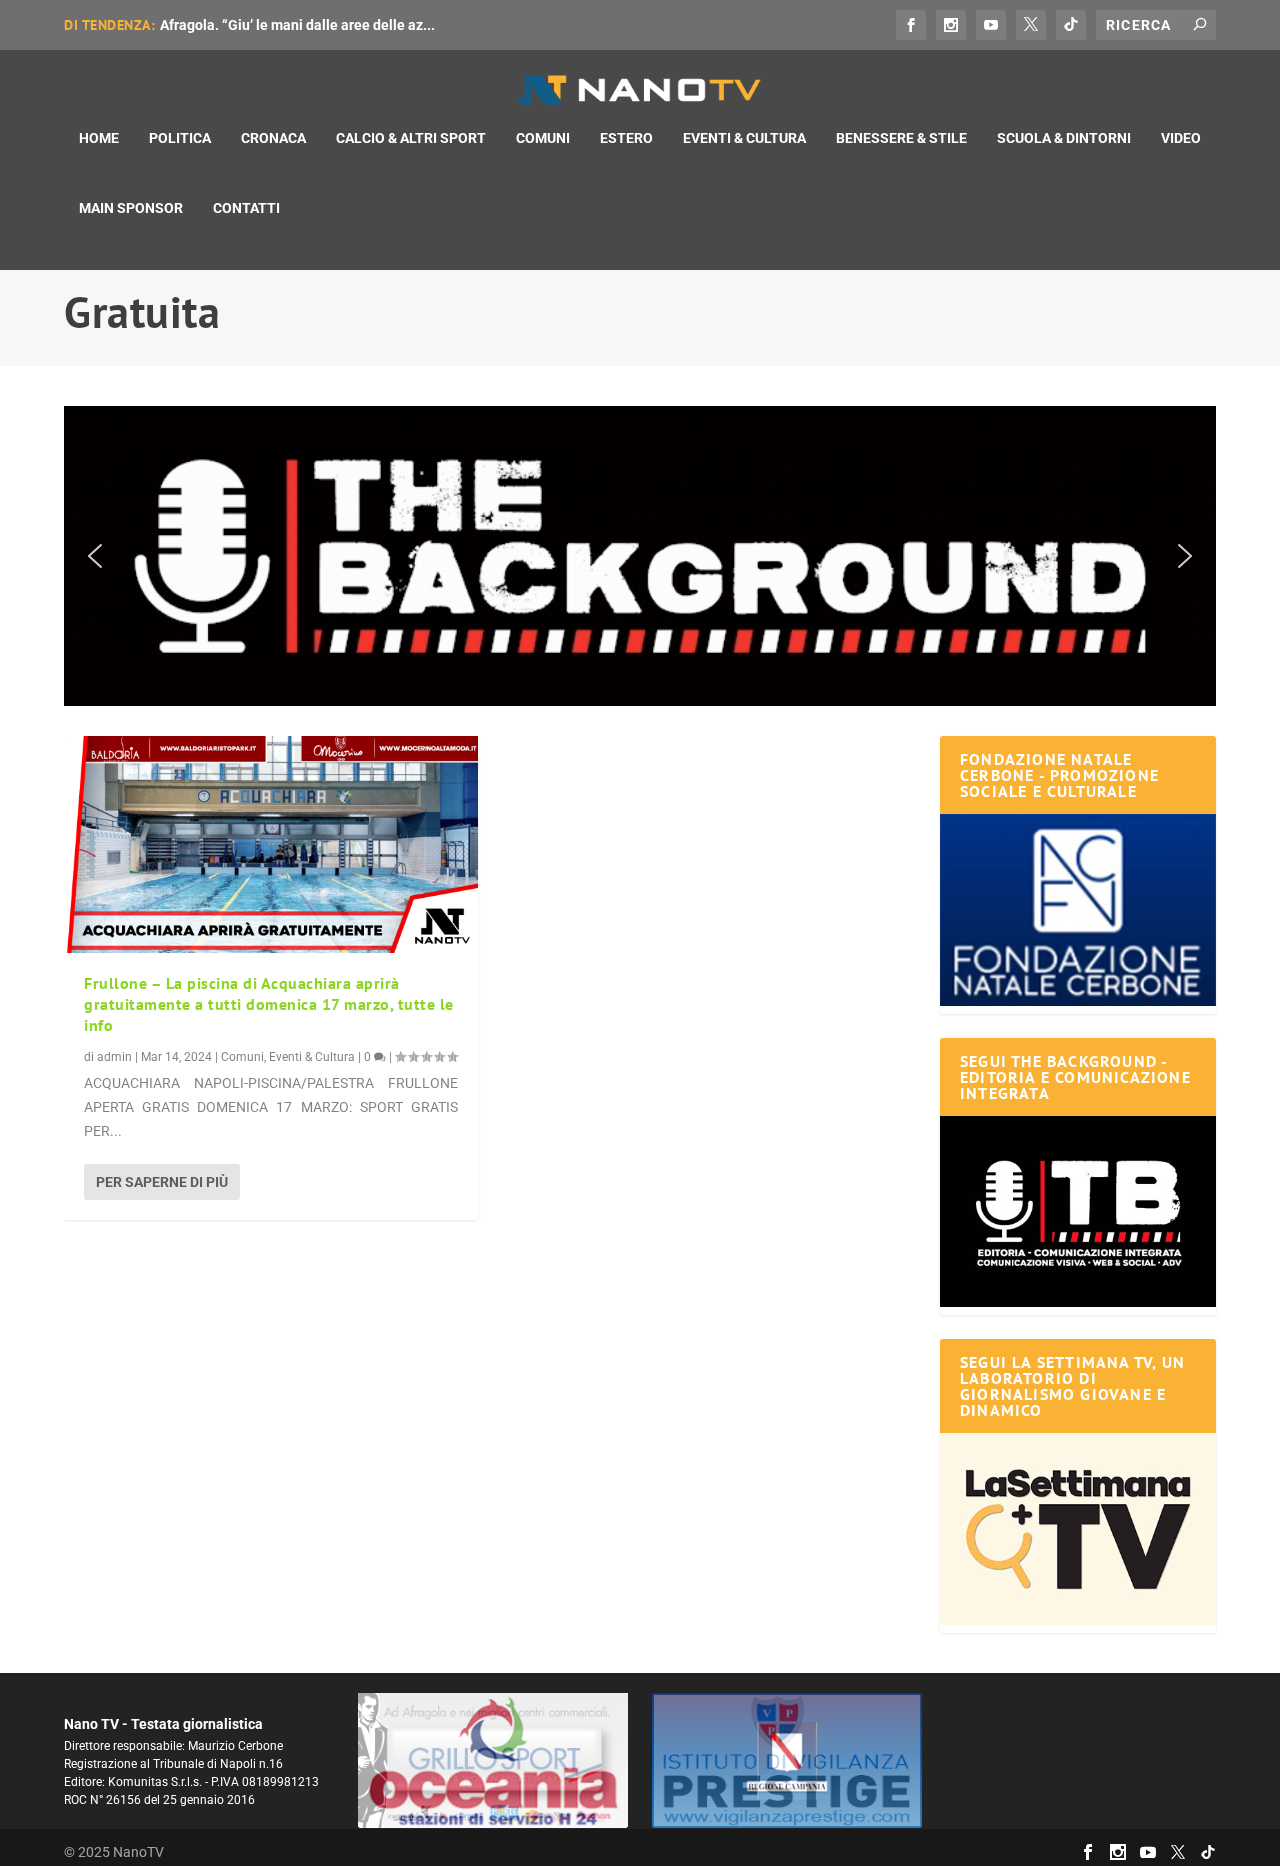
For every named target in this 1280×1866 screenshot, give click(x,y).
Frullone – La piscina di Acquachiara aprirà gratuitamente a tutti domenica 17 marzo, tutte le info (269, 1004)
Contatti (246, 208)
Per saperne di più (162, 1182)
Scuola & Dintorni (1064, 138)
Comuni (543, 138)
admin (114, 1057)
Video (1181, 138)
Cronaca (273, 138)
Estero (626, 138)
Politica (180, 138)
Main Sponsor (131, 208)
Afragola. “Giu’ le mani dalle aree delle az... (297, 25)
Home (99, 138)
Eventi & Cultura (744, 138)
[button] (640, 556)
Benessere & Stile (901, 138)
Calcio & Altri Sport (411, 138)
